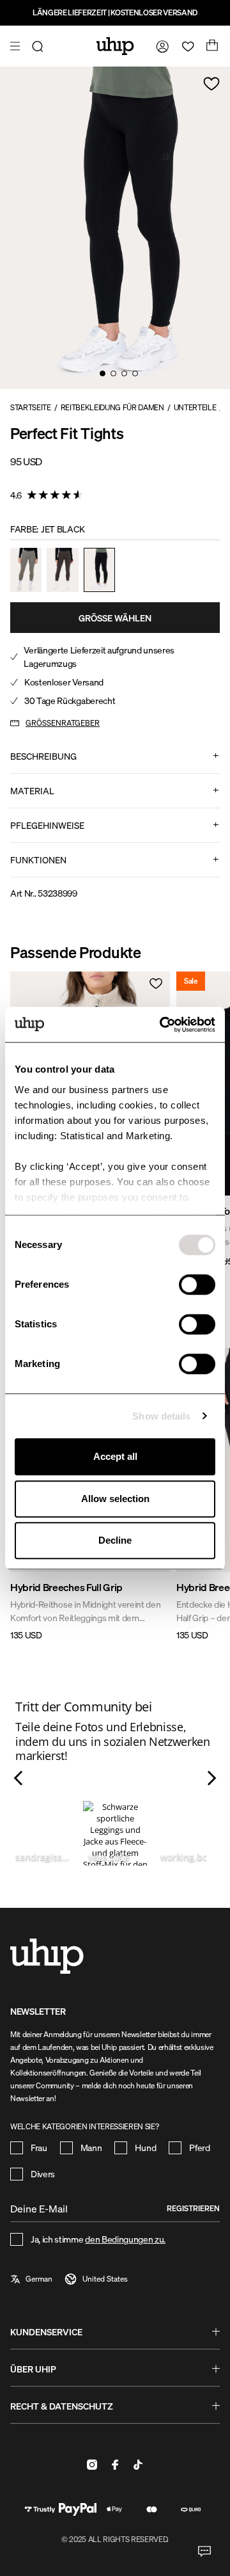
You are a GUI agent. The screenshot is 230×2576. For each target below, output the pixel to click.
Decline (115, 1540)
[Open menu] (17, 46)
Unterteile (195, 407)
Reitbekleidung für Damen (112, 407)
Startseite (31, 407)
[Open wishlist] (185, 46)
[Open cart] (211, 46)
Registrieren (193, 2208)
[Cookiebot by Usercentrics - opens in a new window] (162, 1025)
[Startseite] (115, 46)
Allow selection (115, 1499)
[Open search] (40, 46)
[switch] (197, 1284)
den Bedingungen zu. (125, 2239)
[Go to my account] (160, 46)
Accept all (115, 1456)
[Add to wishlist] (211, 84)
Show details (161, 1416)
